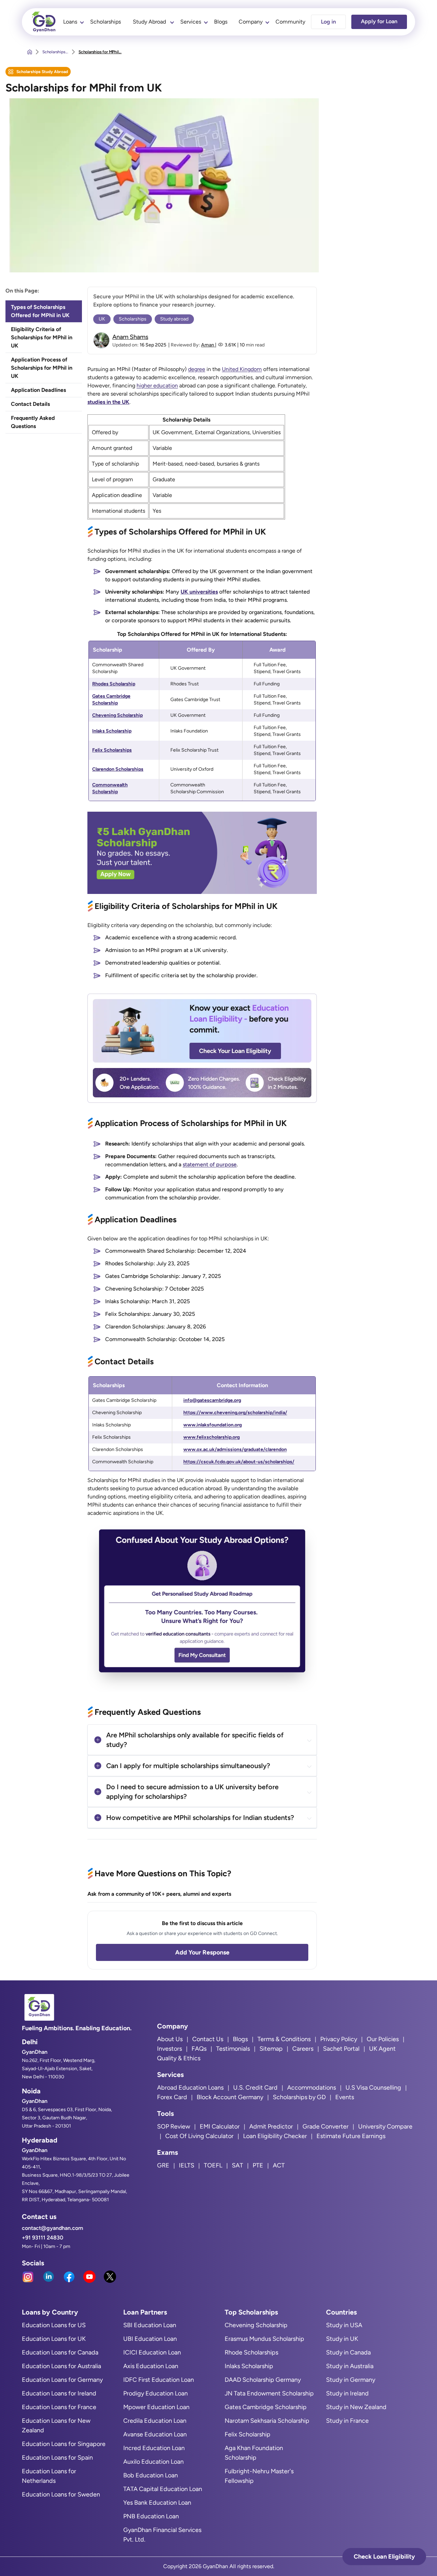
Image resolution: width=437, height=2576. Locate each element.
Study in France (347, 2421)
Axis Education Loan (151, 2366)
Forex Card (172, 2097)
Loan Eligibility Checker (275, 2136)
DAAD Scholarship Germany (263, 2380)
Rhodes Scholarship (114, 684)
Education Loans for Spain (57, 2458)
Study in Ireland (347, 2393)
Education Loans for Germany (62, 2380)
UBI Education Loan (150, 2339)
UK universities (199, 592)
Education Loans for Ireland (59, 2393)
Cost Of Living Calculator (199, 2136)
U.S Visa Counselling (373, 2088)
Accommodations (312, 2088)
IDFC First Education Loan (159, 2380)
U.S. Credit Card (255, 2088)
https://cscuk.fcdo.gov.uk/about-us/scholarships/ (239, 1462)
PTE (258, 2165)
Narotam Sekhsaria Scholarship (267, 2421)
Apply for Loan (379, 21)
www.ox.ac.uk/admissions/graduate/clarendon (235, 1449)
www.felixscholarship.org (212, 1437)
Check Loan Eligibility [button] (384, 2557)
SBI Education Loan (150, 2325)
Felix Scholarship (248, 2434)
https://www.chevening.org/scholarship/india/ (235, 1413)
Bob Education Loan (151, 2475)
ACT (279, 2165)
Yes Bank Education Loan (157, 2503)
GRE (163, 2165)
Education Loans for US (54, 2325)
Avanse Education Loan (155, 2434)
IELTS (187, 2165)
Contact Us (208, 2039)
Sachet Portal (341, 2049)
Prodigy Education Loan (156, 2393)
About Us (170, 2039)
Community (290, 22)
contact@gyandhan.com (52, 2228)
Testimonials (233, 2049)
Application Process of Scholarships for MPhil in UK (42, 368)
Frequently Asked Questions (33, 422)
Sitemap (271, 2049)
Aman (208, 345)
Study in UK (342, 2339)
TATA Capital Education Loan (163, 2489)
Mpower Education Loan (156, 2407)
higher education (157, 386)
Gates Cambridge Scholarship (266, 2407)
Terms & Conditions (284, 2039)
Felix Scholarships (112, 750)
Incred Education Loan (154, 2448)
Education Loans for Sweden (61, 2494)
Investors (170, 2049)
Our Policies (383, 2039)
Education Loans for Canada (60, 2352)
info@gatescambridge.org (212, 1400)
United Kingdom (242, 369)
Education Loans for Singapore (64, 2444)
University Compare (385, 2126)
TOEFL (213, 2165)
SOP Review (174, 2126)
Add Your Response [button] (202, 1952)
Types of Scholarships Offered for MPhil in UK (40, 311)
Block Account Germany (230, 2097)
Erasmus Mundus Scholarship (264, 2339)
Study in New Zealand (356, 2407)
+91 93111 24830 (43, 2238)
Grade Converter (326, 2126)
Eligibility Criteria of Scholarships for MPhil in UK (42, 337)
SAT (237, 2165)
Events (345, 2097)
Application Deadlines (38, 390)
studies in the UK (108, 402)
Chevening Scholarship (117, 715)
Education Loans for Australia (61, 2366)
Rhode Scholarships (251, 2352)
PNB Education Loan (151, 2516)
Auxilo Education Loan (153, 2462)
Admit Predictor (271, 2126)
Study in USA (344, 2325)
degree (197, 369)
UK (102, 319)
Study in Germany (351, 2380)
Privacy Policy (339, 2039)
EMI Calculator (220, 2126)
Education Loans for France (59, 2407)
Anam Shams (130, 337)
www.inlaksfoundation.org (213, 1425)
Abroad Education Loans (190, 2088)
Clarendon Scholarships (118, 769)
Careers (303, 2049)
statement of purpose (210, 1164)
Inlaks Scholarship (112, 731)
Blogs (221, 22)
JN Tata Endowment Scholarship (269, 2393)
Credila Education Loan (155, 2421)
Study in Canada (348, 2352)
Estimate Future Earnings (351, 2136)
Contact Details (31, 404)
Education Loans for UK (54, 2339)
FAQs (199, 2049)
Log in (328, 22)
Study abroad (174, 319)
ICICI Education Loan (152, 2352)
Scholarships (105, 22)
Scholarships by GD (299, 2097)
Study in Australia (350, 2366)
